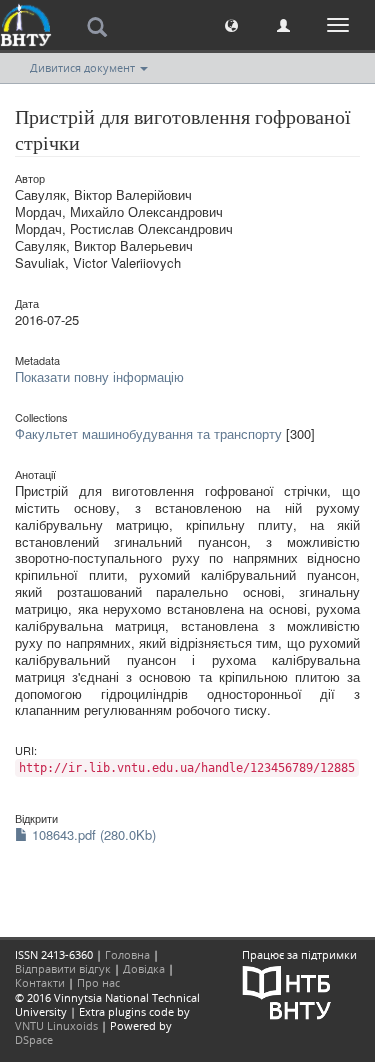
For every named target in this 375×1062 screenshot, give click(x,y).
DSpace (34, 1039)
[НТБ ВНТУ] (287, 990)
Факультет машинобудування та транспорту (148, 433)
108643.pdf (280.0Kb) (92, 834)
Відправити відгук (63, 968)
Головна (127, 954)
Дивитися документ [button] (84, 67)
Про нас (98, 982)
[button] (231, 24)
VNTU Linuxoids (56, 1025)
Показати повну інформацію (99, 376)
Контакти (40, 982)
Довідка (144, 968)
